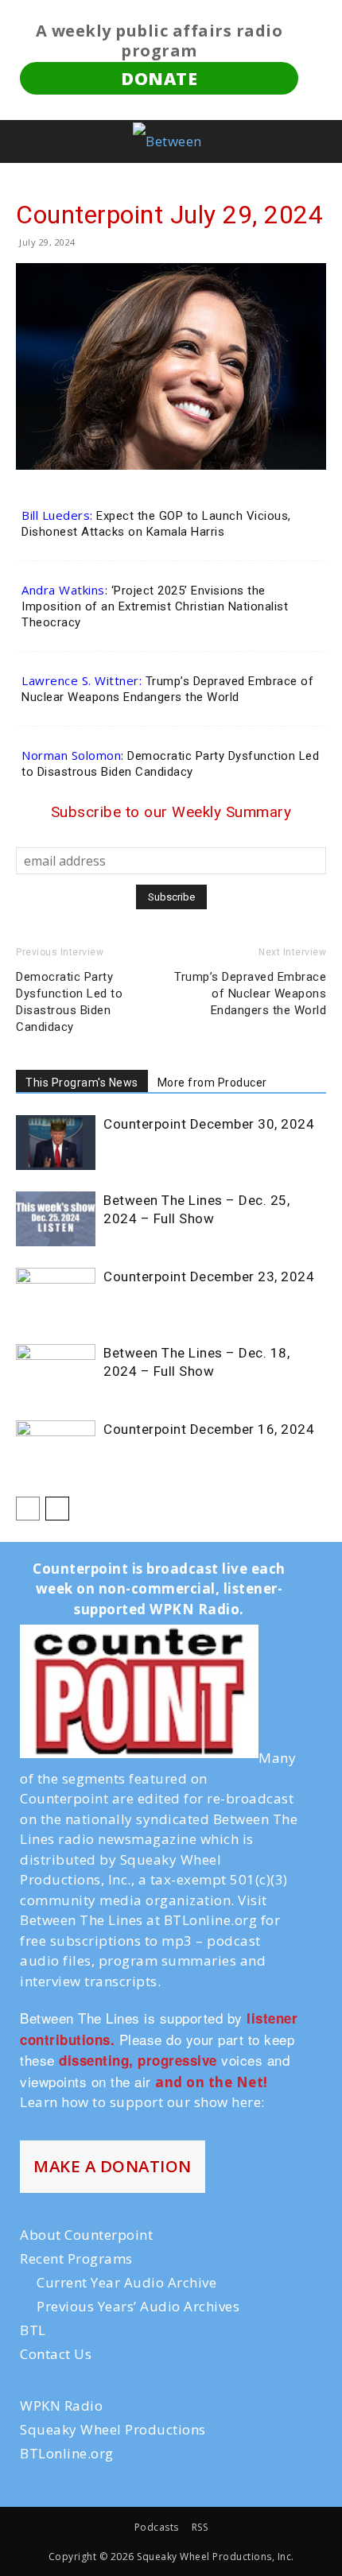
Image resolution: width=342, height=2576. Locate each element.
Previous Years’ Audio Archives (138, 2306)
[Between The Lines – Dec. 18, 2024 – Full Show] (56, 1371)
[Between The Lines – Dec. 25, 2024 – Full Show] (56, 1219)
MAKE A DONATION (113, 2166)
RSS (200, 2527)
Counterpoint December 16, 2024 (209, 1429)
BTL (33, 2330)
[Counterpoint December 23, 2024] (56, 1295)
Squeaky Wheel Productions (113, 2429)
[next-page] (57, 1509)
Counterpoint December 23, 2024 (209, 1276)
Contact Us (56, 2354)
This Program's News (82, 1083)
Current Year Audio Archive (126, 2282)
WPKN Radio (61, 2406)
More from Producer (212, 1083)
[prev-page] (28, 1509)
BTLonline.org (67, 2453)
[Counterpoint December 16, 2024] (56, 1448)
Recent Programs (76, 2258)
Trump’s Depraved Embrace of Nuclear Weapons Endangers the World (167, 689)
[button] (25, 141)
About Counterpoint (86, 2235)
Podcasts (157, 2527)
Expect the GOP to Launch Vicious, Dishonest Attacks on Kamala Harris (156, 524)
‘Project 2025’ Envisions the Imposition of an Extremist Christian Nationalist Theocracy (155, 606)
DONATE (159, 78)
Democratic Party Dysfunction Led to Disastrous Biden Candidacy (170, 764)
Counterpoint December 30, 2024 (209, 1124)
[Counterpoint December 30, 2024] (56, 1143)
